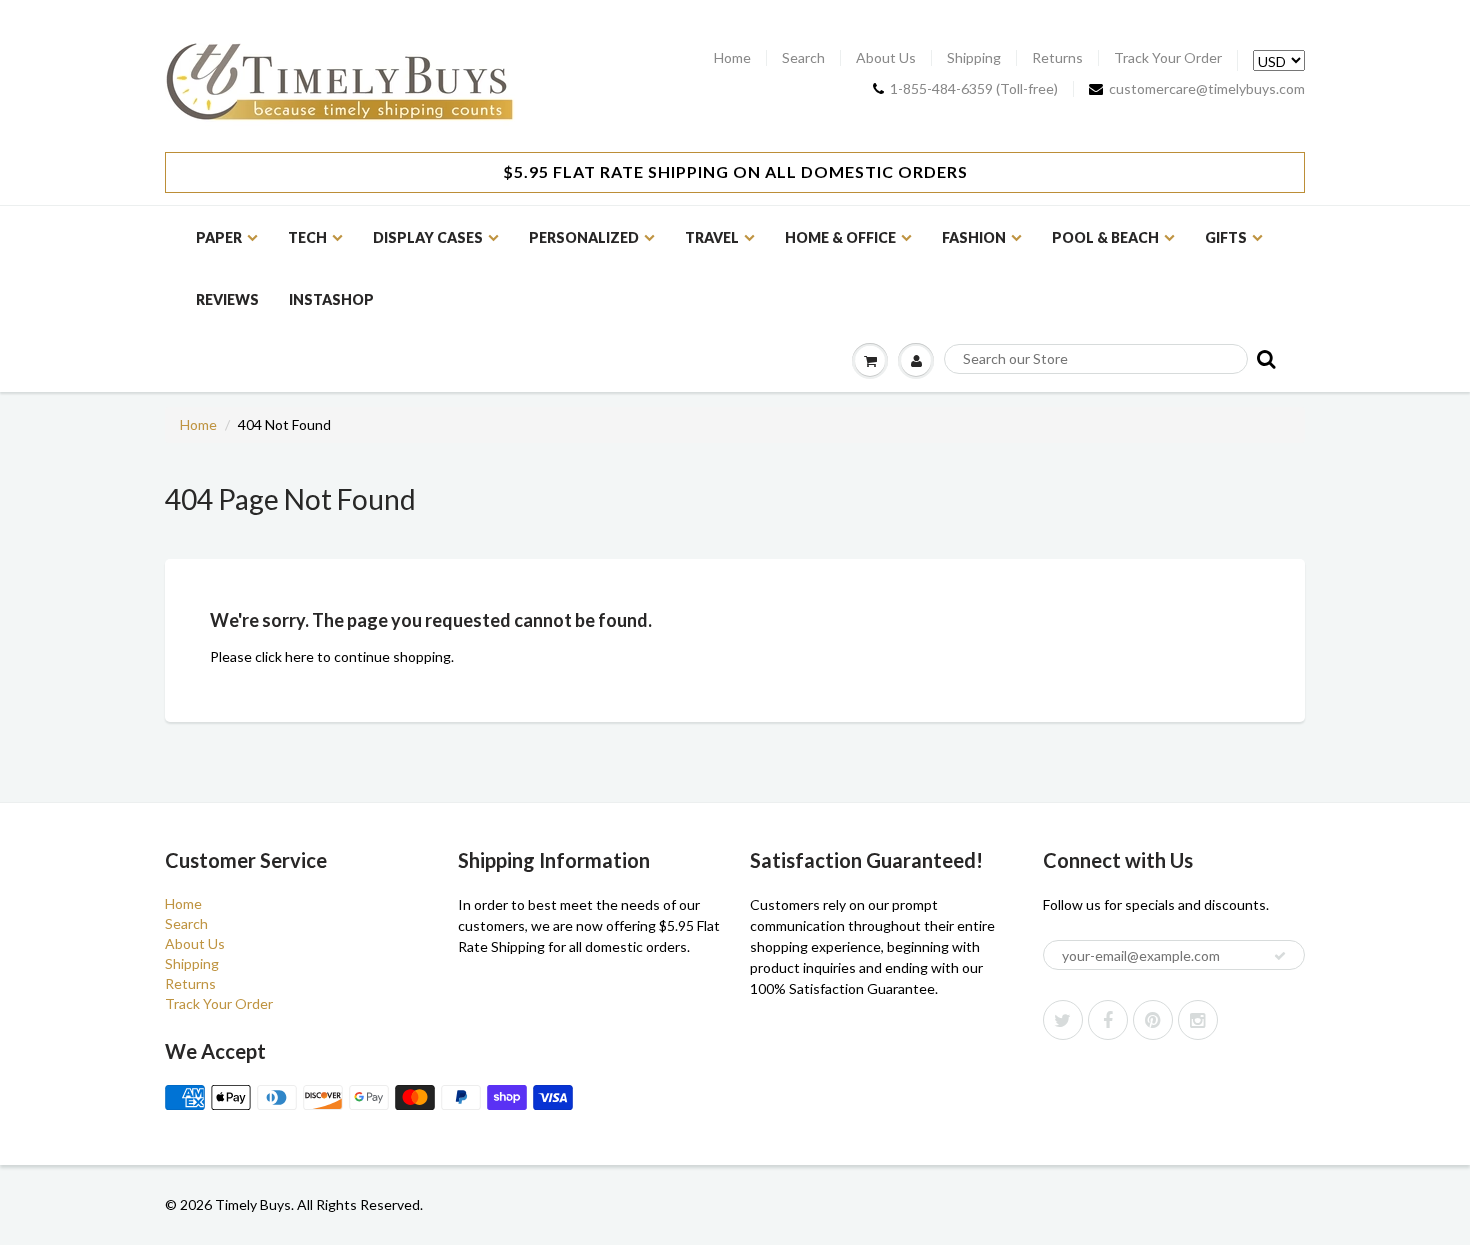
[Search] (1264, 358)
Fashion (974, 237)
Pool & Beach (1105, 237)
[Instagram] (1198, 1020)
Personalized (584, 237)
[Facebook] (1108, 1020)
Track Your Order (1168, 58)
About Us (886, 58)
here (299, 656)
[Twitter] (1063, 1020)
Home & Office (840, 237)
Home (732, 58)
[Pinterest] (1153, 1020)
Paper (219, 237)
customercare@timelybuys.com (1207, 89)
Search (803, 58)
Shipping (974, 58)
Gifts (1226, 237)
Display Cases (428, 237)
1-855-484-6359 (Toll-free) (974, 89)
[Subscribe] (1280, 956)
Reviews (227, 299)
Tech (307, 237)
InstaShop (331, 299)
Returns (1057, 58)
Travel (712, 237)
